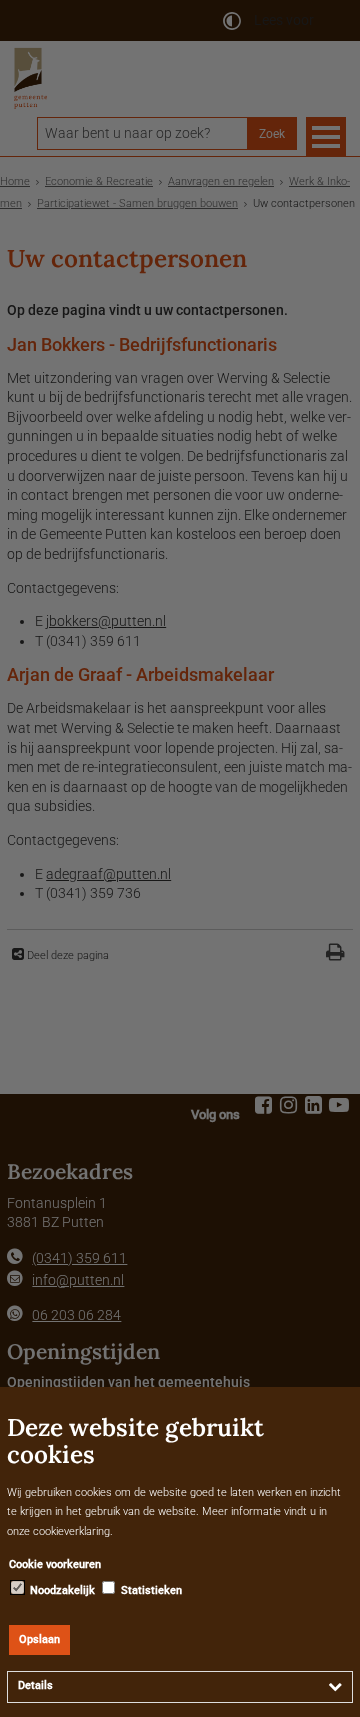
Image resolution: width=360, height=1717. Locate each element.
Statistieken (150, 1590)
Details (35, 1685)
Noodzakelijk (61, 1590)
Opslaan (39, 1639)
